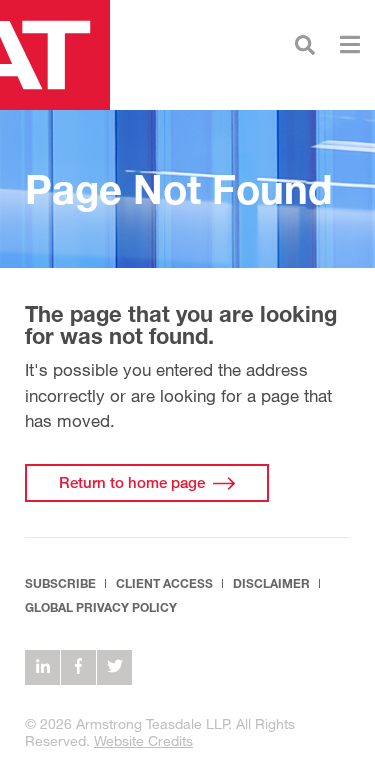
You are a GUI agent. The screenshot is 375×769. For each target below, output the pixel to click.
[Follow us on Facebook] (78, 667)
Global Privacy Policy (101, 607)
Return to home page (132, 482)
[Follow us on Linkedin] (42, 667)
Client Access (164, 583)
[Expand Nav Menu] (350, 42)
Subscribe (60, 583)
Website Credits (143, 740)
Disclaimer (271, 583)
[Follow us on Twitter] (114, 667)
